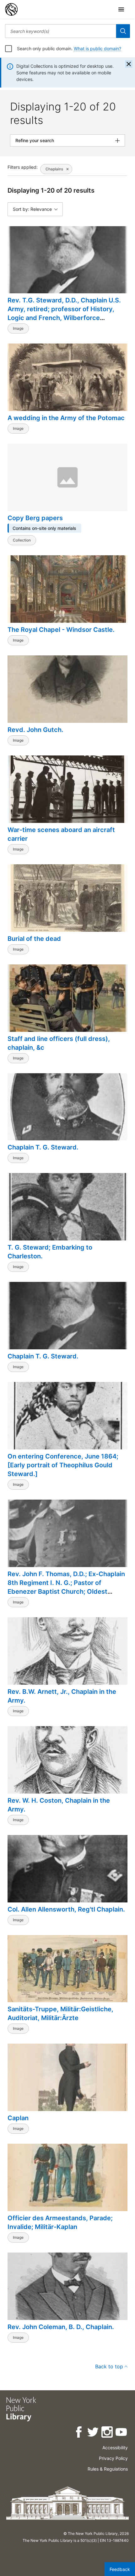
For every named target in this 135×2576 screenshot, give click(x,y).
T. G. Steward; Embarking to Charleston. (50, 1252)
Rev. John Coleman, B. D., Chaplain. (61, 2327)
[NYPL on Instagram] (108, 2433)
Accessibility (115, 2448)
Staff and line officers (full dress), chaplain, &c (59, 1043)
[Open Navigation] (121, 9)
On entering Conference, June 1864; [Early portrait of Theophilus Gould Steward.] (63, 1465)
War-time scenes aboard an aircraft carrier (61, 834)
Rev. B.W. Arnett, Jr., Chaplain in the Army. (62, 1696)
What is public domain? (97, 48)
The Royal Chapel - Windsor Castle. (61, 630)
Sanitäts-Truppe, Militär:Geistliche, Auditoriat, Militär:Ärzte (60, 2013)
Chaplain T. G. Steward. (43, 1147)
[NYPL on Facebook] (79, 2433)
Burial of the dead (34, 939)
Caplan (18, 2118)
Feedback (120, 2569)
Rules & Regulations (108, 2469)
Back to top (109, 2366)
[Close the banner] (129, 64)
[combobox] (61, 31)
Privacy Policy (113, 2458)
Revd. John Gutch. (35, 730)
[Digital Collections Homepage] (11, 9)
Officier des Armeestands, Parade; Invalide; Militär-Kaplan (60, 2222)
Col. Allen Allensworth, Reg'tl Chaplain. (66, 1909)
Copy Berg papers (35, 518)
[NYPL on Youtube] (122, 2433)
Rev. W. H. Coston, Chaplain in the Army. (59, 1805)
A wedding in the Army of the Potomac (66, 418)
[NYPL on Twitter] (93, 2433)
